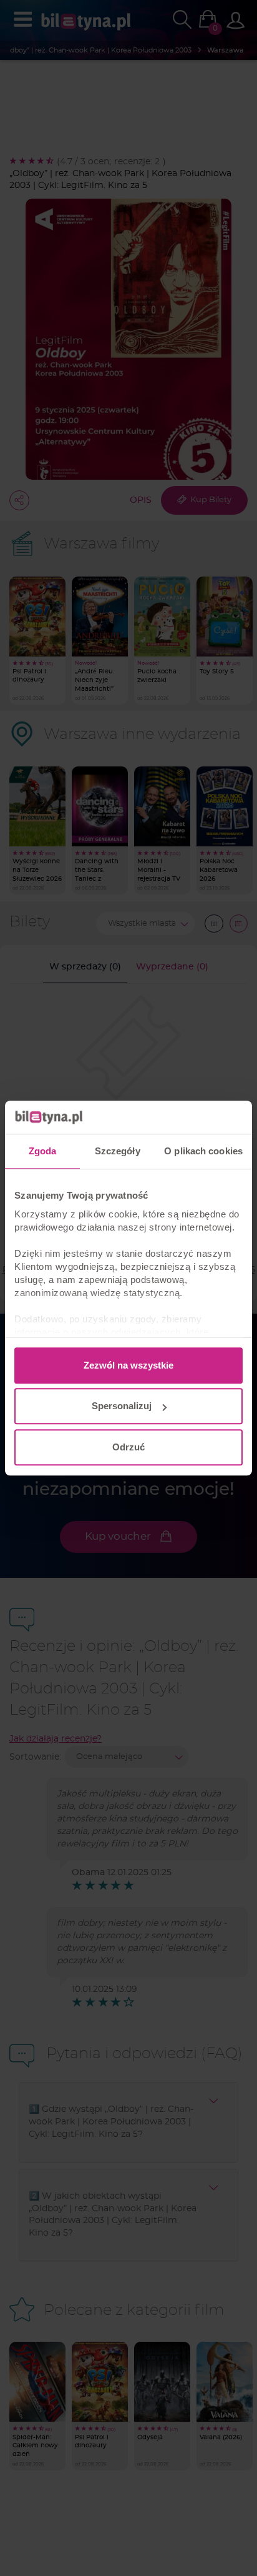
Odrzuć (128, 1447)
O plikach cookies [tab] (203, 1151)
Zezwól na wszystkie (128, 1365)
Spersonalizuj (122, 1406)
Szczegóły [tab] (118, 1151)
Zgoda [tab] (43, 1151)
